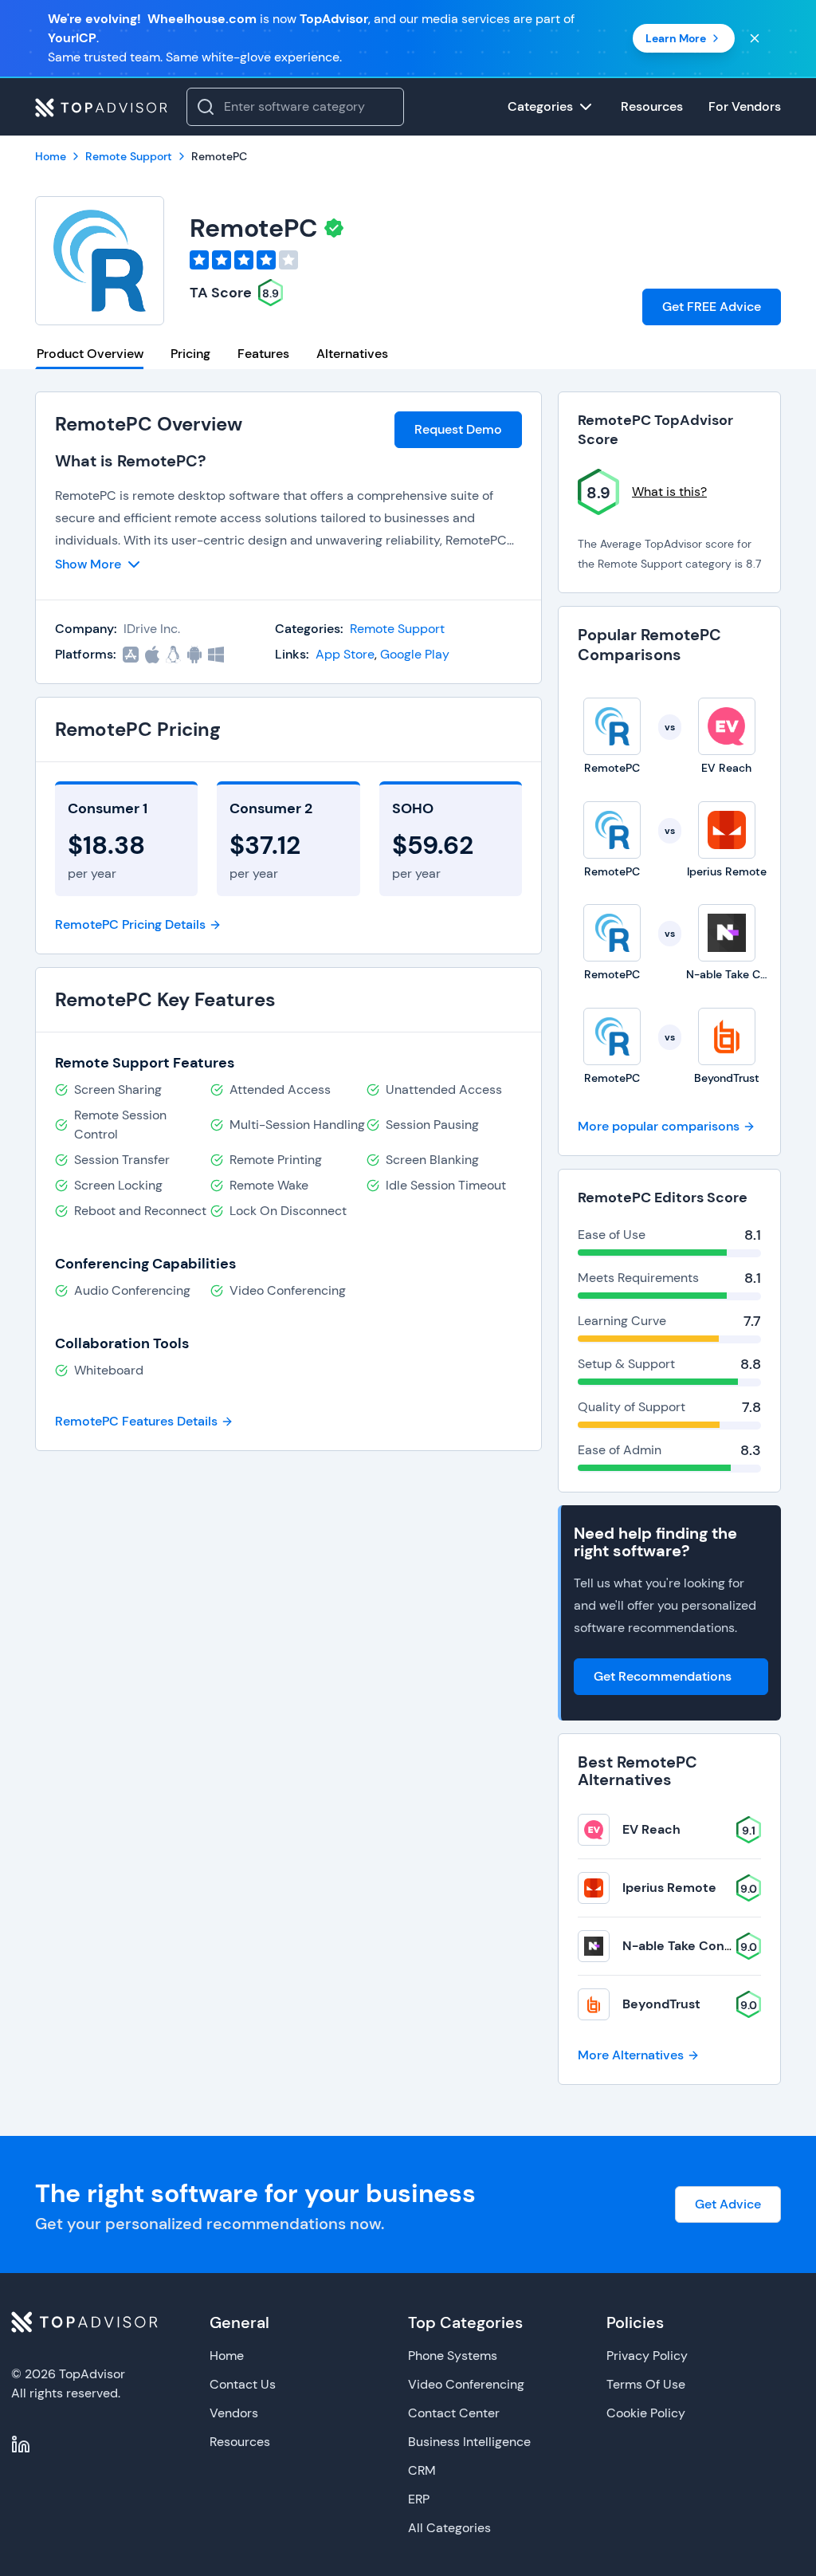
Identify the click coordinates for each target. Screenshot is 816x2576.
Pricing (190, 354)
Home (227, 2356)
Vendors (234, 2413)
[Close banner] (755, 38)
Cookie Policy (646, 2413)
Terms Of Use (646, 2384)
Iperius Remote (669, 1888)
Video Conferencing (466, 2384)
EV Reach (651, 1829)
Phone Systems (453, 2356)
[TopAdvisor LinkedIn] (21, 2444)
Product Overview (90, 354)
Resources (240, 2442)
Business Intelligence (469, 2442)
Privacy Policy (647, 2356)
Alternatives (352, 354)
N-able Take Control (684, 1946)
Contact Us (243, 2384)
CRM (422, 2470)
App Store (345, 654)
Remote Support (397, 629)
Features (263, 354)
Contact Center (454, 2413)
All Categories (449, 2528)
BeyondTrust (661, 2004)
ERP (419, 2499)
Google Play (415, 654)
